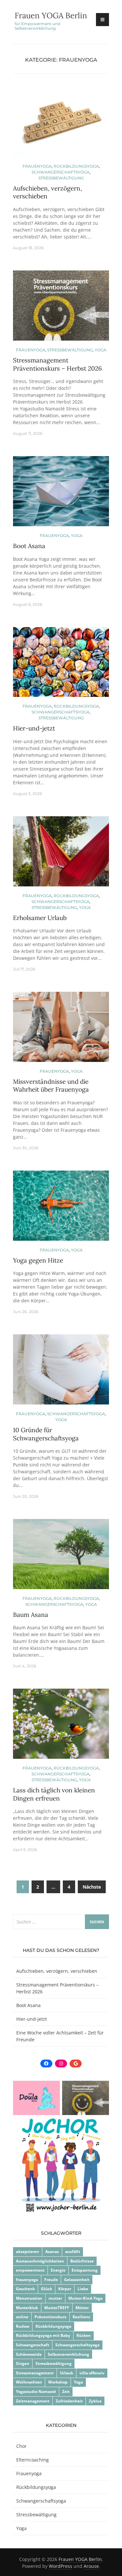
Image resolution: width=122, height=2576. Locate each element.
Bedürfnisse (82, 2261)
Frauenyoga (37, 166)
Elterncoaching (33, 2460)
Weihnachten (29, 2382)
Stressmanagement (35, 2373)
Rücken (84, 2335)
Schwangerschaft (33, 2345)
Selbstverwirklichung (68, 2354)
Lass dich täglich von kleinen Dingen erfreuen (54, 1794)
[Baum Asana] (61, 1557)
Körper (65, 2289)
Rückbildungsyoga (76, 166)
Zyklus (95, 2401)
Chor (21, 2446)
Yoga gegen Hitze (38, 1260)
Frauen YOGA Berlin (51, 15)
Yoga (101, 350)
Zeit (66, 2392)
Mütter (82, 2308)
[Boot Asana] (61, 494)
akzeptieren (27, 2252)
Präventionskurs (50, 2317)
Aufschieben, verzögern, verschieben (57, 1971)
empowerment (30, 2270)
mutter (55, 2298)
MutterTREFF (57, 2308)
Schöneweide (29, 2354)
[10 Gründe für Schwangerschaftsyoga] (61, 1372)
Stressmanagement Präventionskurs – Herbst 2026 (57, 364)
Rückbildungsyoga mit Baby (43, 2335)
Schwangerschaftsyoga (61, 172)
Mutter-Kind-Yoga (85, 2298)
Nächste (92, 1887)
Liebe (83, 2289)
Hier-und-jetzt (34, 728)
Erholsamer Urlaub (40, 918)
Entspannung (85, 2270)
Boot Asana (29, 546)
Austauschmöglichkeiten (40, 2261)
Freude (51, 2280)
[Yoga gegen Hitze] (61, 1208)
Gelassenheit (77, 2280)
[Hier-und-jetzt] (61, 665)
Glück (47, 2289)
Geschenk (25, 2289)
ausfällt (73, 2252)
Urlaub (67, 2373)
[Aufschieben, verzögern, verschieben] (61, 124)
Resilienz (81, 2317)
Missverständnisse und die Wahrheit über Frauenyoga (51, 1086)
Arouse (91, 2566)
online (22, 2317)
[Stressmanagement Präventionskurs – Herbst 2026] (61, 308)
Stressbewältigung (61, 178)
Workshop (58, 2382)
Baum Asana (31, 1615)
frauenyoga (27, 2280)
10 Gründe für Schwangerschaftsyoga (46, 1434)
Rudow (23, 2326)
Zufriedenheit (69, 2401)
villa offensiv (92, 2373)
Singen (23, 2363)
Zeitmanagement (33, 2401)
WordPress (61, 2566)
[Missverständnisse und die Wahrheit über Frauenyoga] (61, 1029)
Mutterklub (27, 2308)
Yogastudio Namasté (36, 2392)
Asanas (52, 2252)
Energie (58, 2270)
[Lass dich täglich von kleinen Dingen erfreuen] (61, 1727)
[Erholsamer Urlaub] (61, 854)
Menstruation (29, 2298)
